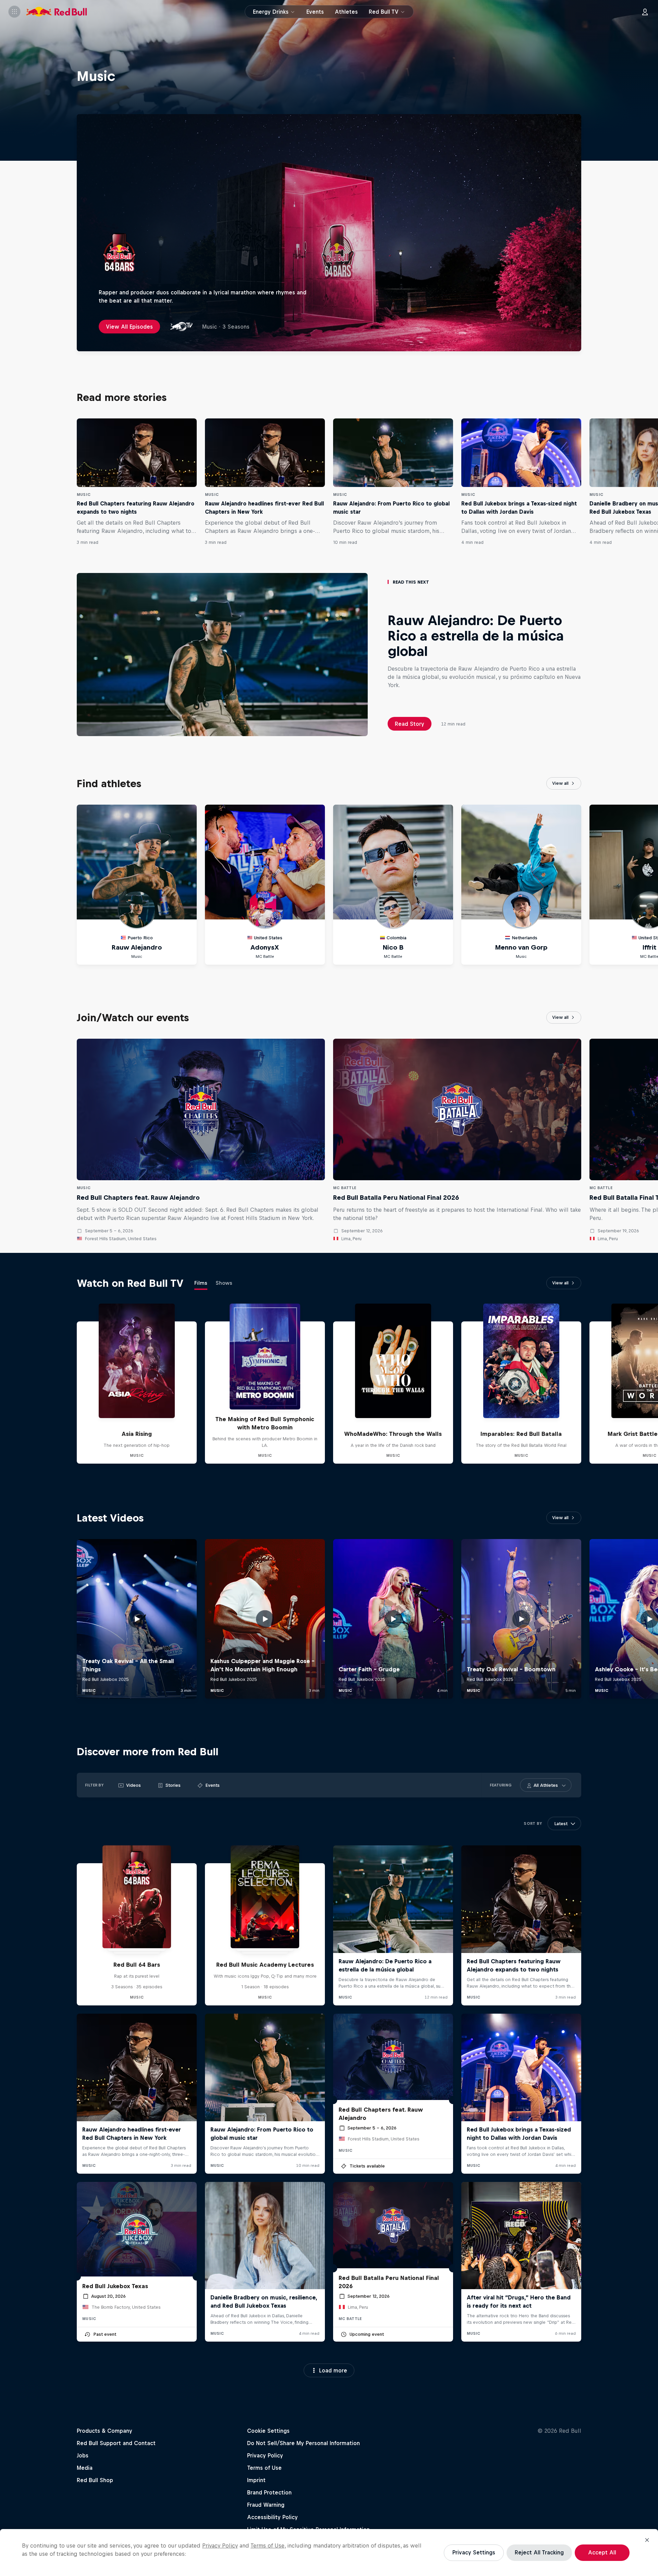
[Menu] (14, 12)
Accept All (602, 2552)
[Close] (647, 2540)
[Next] (650, 482)
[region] (329, 2553)
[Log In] (645, 12)
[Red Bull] (57, 12)
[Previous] (8, 482)
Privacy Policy (220, 2546)
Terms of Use (267, 2546)
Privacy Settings (474, 2552)
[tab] (201, 1284)
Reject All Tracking (539, 2552)
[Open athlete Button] (564, 1785)
